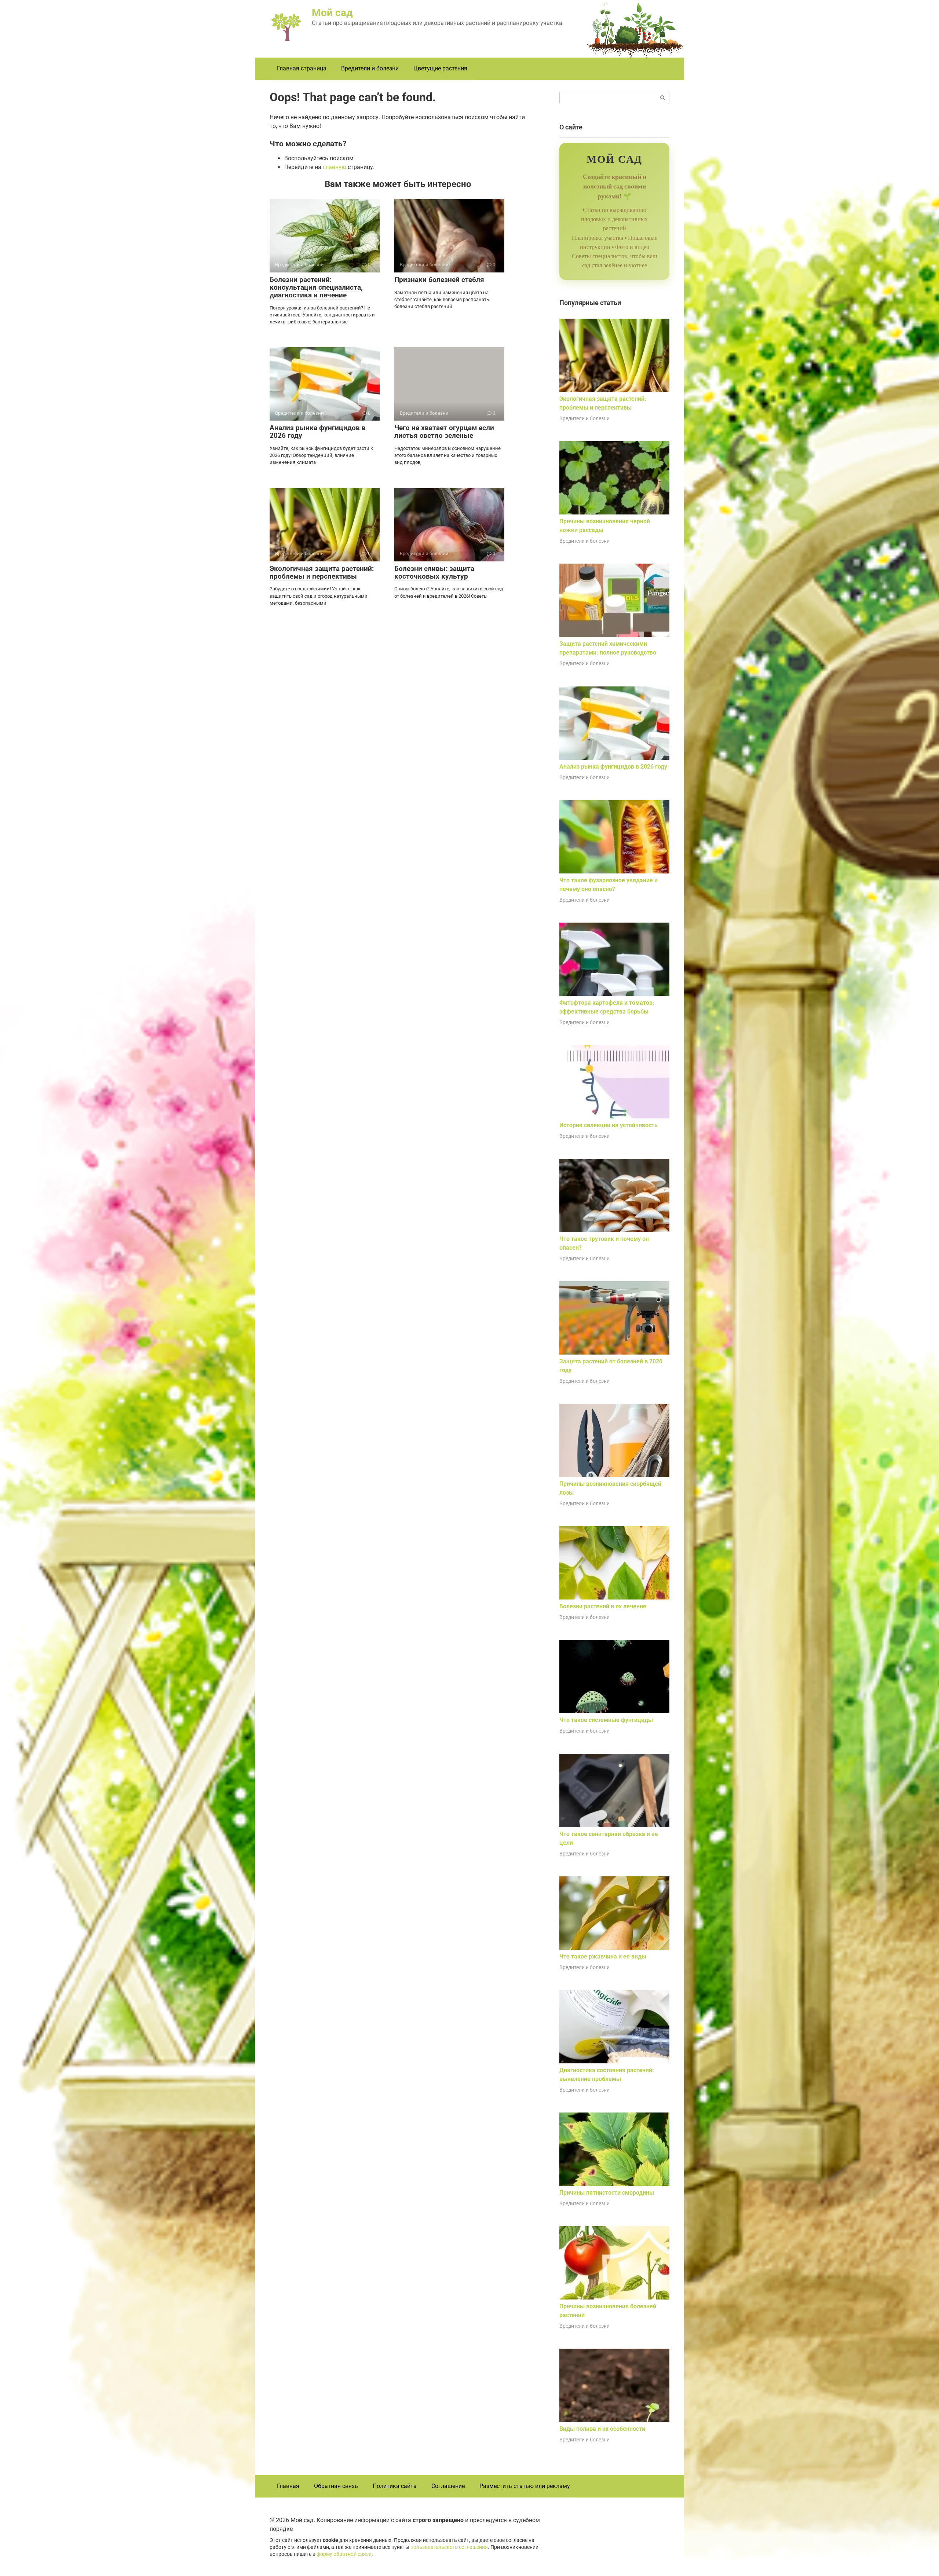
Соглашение (448, 2486)
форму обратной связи (344, 2554)
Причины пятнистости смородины (607, 2193)
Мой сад (332, 13)
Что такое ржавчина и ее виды (603, 1956)
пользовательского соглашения (449, 2547)
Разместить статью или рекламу (525, 2486)
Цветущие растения (440, 68)
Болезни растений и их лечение (603, 1606)
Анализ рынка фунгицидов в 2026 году (318, 432)
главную (335, 167)
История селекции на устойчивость (609, 1125)
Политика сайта (395, 2486)
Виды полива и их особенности (602, 2429)
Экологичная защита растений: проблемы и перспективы (322, 572)
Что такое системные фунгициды (606, 1720)
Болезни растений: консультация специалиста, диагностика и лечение (316, 287)
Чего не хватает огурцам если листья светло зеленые (444, 432)
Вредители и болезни (370, 68)
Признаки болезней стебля (439, 280)
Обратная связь (336, 2486)
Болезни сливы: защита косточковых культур (434, 572)
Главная (288, 2486)
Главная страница (302, 68)
